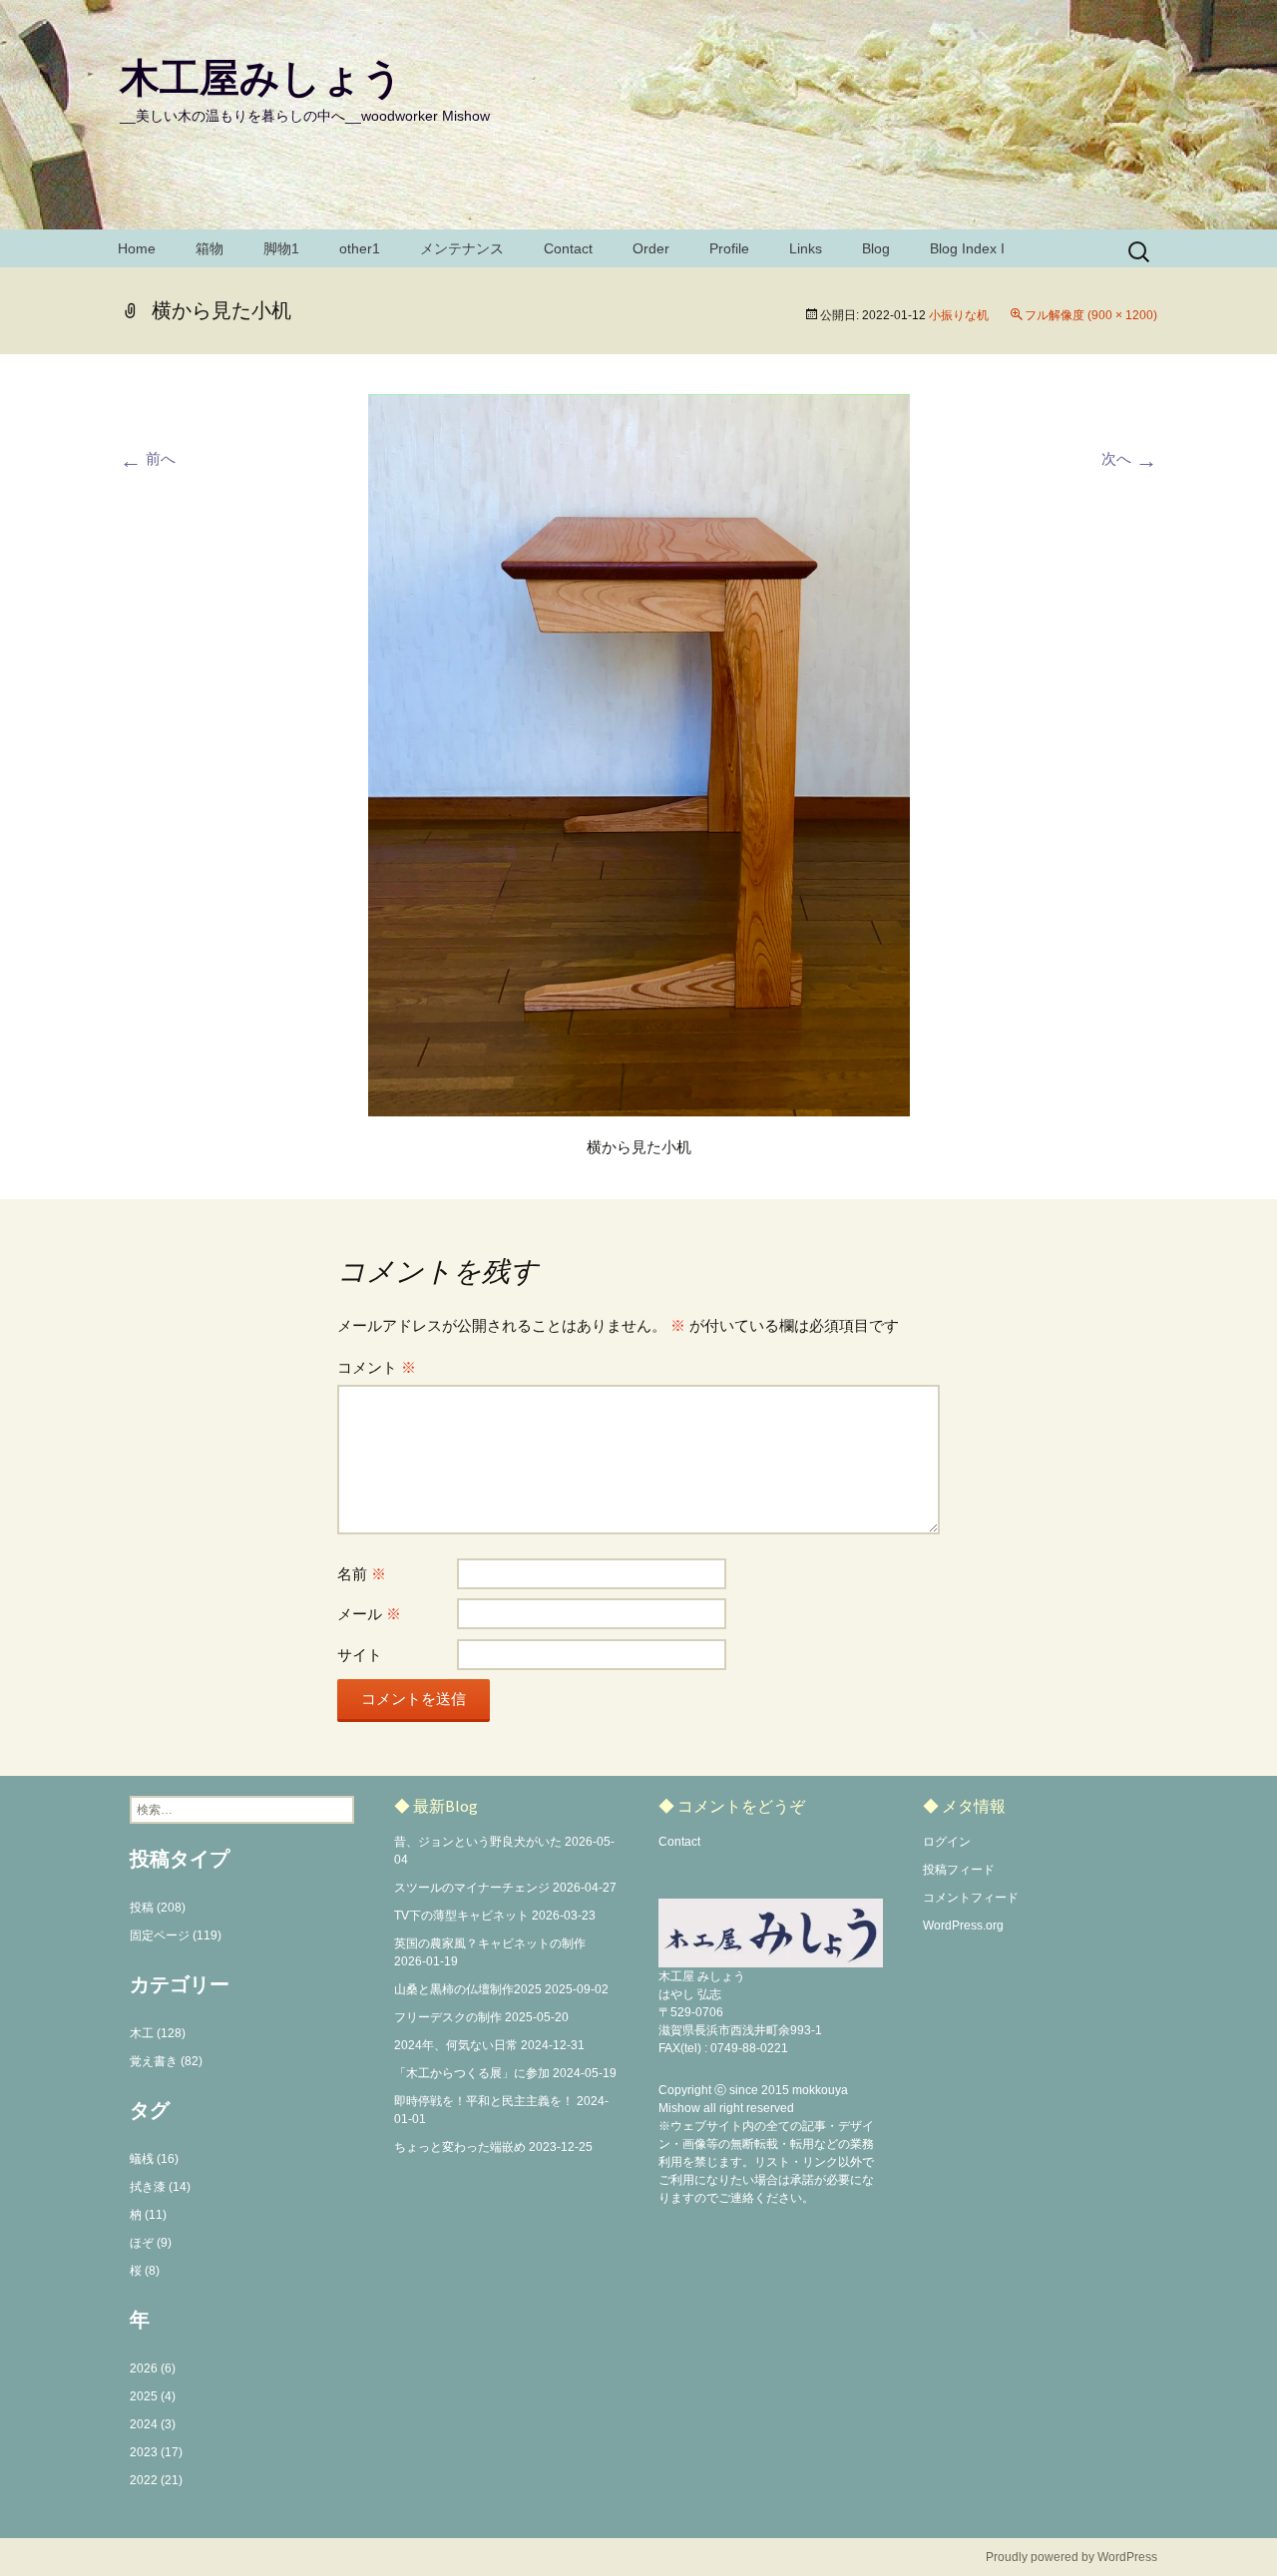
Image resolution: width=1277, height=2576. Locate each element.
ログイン (947, 1842)
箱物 (210, 248)
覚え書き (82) (166, 2061)
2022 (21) (156, 2480)
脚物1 (281, 248)
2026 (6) (153, 2368)
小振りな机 (959, 315)
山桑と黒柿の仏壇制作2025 (468, 1989)
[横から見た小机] (639, 754)
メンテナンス (462, 248)
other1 (360, 248)
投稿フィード (959, 1870)
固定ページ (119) (176, 1935)
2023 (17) (156, 2452)
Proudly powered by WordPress (1071, 2557)
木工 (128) (158, 2033)
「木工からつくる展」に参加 (472, 2073)
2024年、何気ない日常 (456, 2045)
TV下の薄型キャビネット (461, 1916)
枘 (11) (148, 2215)
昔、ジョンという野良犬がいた (478, 1842)
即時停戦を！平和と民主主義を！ (484, 2101)
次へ (1129, 458)
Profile (729, 248)
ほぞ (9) (151, 2243)
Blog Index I (967, 248)
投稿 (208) (158, 1908)
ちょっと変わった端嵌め (460, 2147)
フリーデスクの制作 (448, 2017)
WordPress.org (963, 1926)
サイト (360, 1655)
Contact (568, 248)
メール (369, 1614)
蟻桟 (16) (154, 2159)
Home (137, 248)
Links (806, 248)
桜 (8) (145, 2271)
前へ (148, 458)
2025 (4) (153, 2396)
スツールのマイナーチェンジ (472, 1888)
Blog (876, 248)
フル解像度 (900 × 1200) (1091, 315)
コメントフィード (971, 1898)
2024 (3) (153, 2424)
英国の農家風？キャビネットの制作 (490, 1943)
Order (651, 248)
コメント (377, 1367)
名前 (362, 1574)
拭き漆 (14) (160, 2187)
